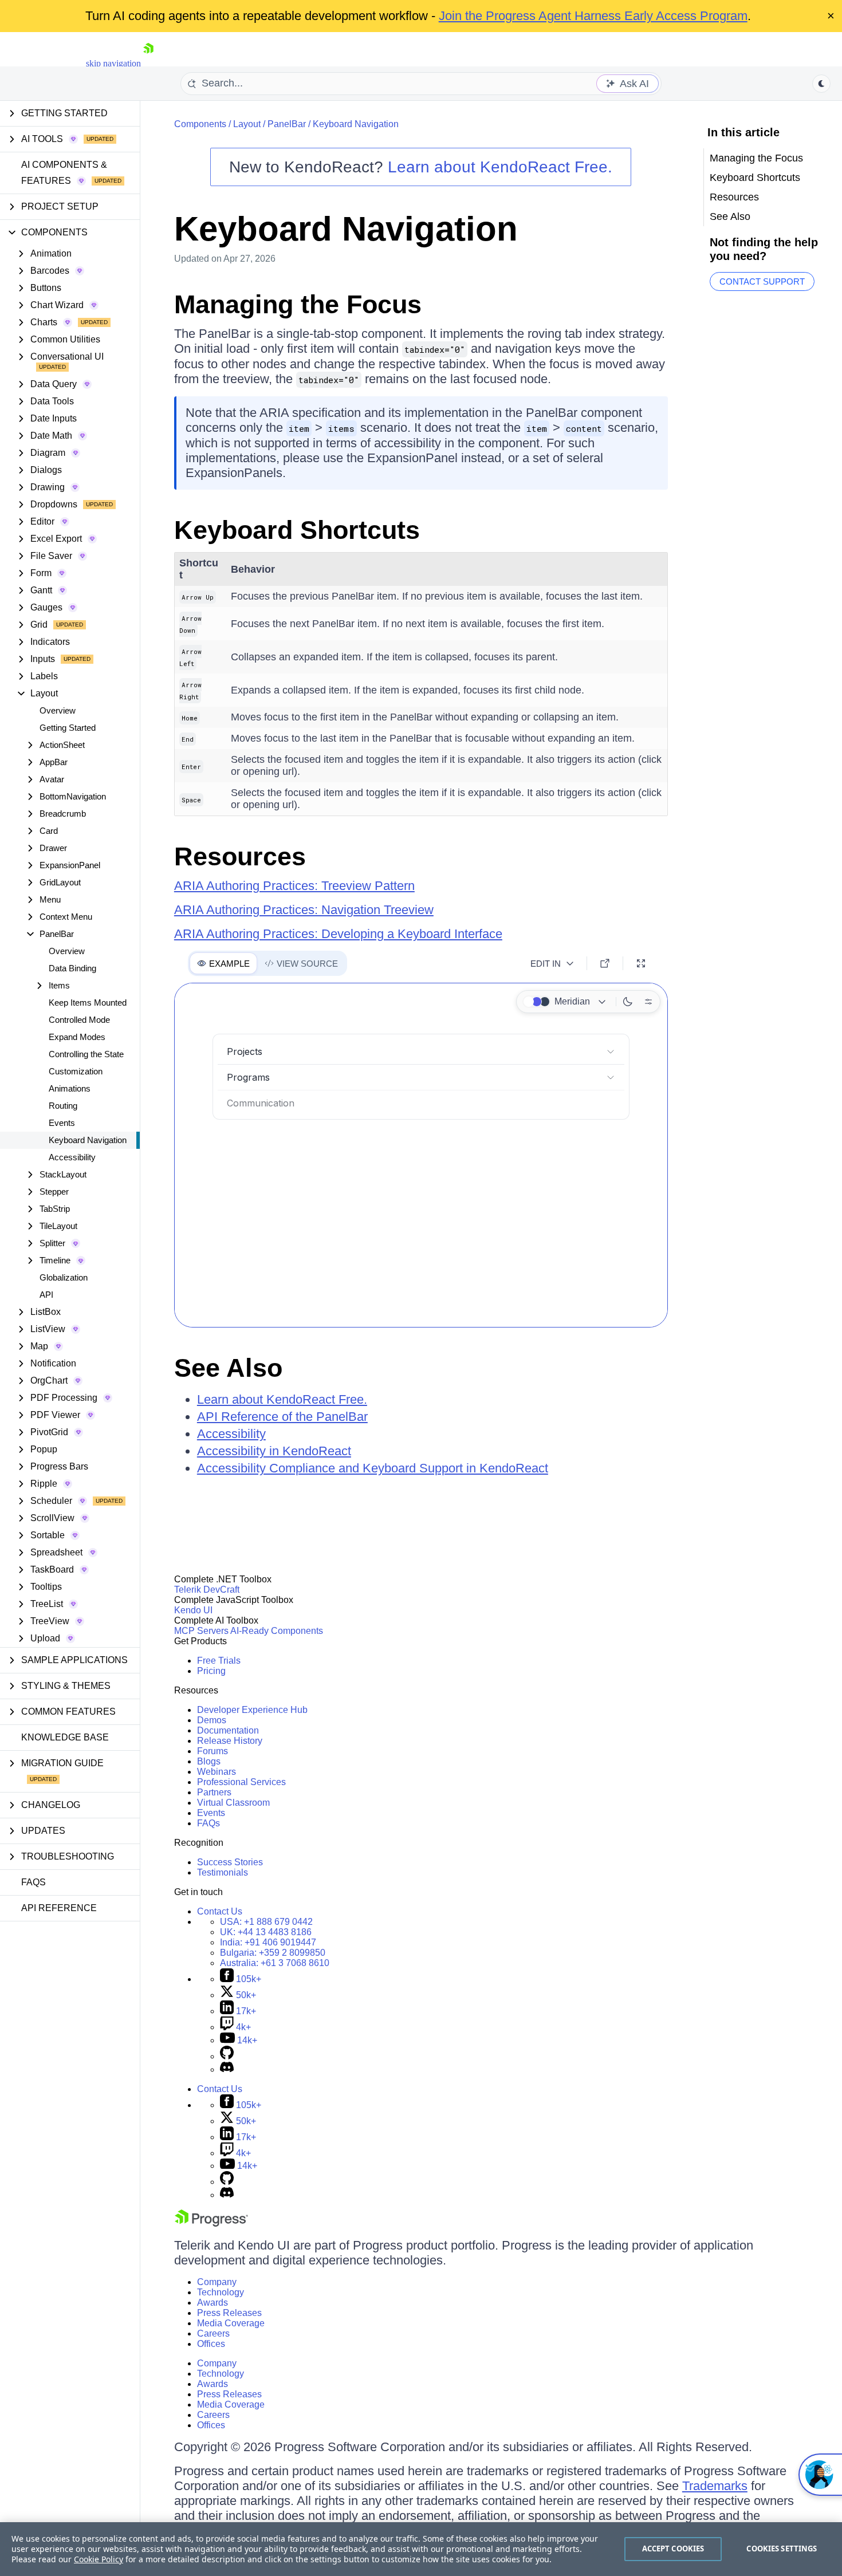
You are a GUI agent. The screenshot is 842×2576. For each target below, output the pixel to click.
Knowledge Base (65, 1737)
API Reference (59, 1908)
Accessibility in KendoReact (274, 1451)
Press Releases (229, 2313)
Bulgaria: (273, 1953)
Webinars (217, 1772)
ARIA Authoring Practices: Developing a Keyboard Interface (338, 934)
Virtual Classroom (233, 1803)
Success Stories (230, 1862)
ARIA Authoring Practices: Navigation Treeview (304, 910)
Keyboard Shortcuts (297, 530)
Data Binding (72, 968)
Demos (212, 1720)
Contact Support (762, 281)
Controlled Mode (79, 1020)
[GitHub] (227, 2056)
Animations (70, 1088)
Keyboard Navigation (88, 1140)
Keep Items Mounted (88, 1003)
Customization (76, 1071)
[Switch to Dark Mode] (628, 1002)
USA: (266, 1922)
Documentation (228, 1730)
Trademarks (715, 2486)
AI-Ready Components (277, 1631)
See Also (228, 1368)
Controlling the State (86, 1054)
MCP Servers (201, 1631)
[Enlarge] (641, 963)
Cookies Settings (782, 2549)
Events (62, 1123)
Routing (63, 1106)
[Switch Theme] (821, 84)
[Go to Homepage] (148, 63)
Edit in (546, 964)
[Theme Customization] (648, 1002)
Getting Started (68, 728)
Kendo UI (193, 1610)
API (46, 1295)
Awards (213, 2303)
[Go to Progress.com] (211, 2224)
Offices (211, 2344)
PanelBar (287, 124)
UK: (266, 1932)
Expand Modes (77, 1037)
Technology (221, 2292)
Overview (58, 710)
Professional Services (241, 1782)
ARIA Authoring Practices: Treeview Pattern (294, 886)
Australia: (275, 1963)
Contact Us (220, 1911)
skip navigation (113, 63)
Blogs (209, 1761)
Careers (213, 2333)
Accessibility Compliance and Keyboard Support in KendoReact (373, 1468)
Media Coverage (231, 2323)
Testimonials (223, 1872)
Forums (213, 1751)
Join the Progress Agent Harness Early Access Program (593, 16)
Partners (214, 1792)
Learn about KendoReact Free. (500, 167)
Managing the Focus (298, 304)
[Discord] (227, 2069)
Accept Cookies (673, 2549)
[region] (421, 2549)
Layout (247, 124)
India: (268, 1942)
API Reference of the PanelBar (282, 1417)
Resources (240, 856)
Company (217, 2282)
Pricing (211, 1671)
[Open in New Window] (605, 963)
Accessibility (72, 1157)
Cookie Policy (99, 2559)
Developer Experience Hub (252, 1710)
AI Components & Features (64, 173)
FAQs (34, 1882)
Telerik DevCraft (207, 1590)
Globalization (64, 1277)
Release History (230, 1741)
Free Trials (219, 1661)
